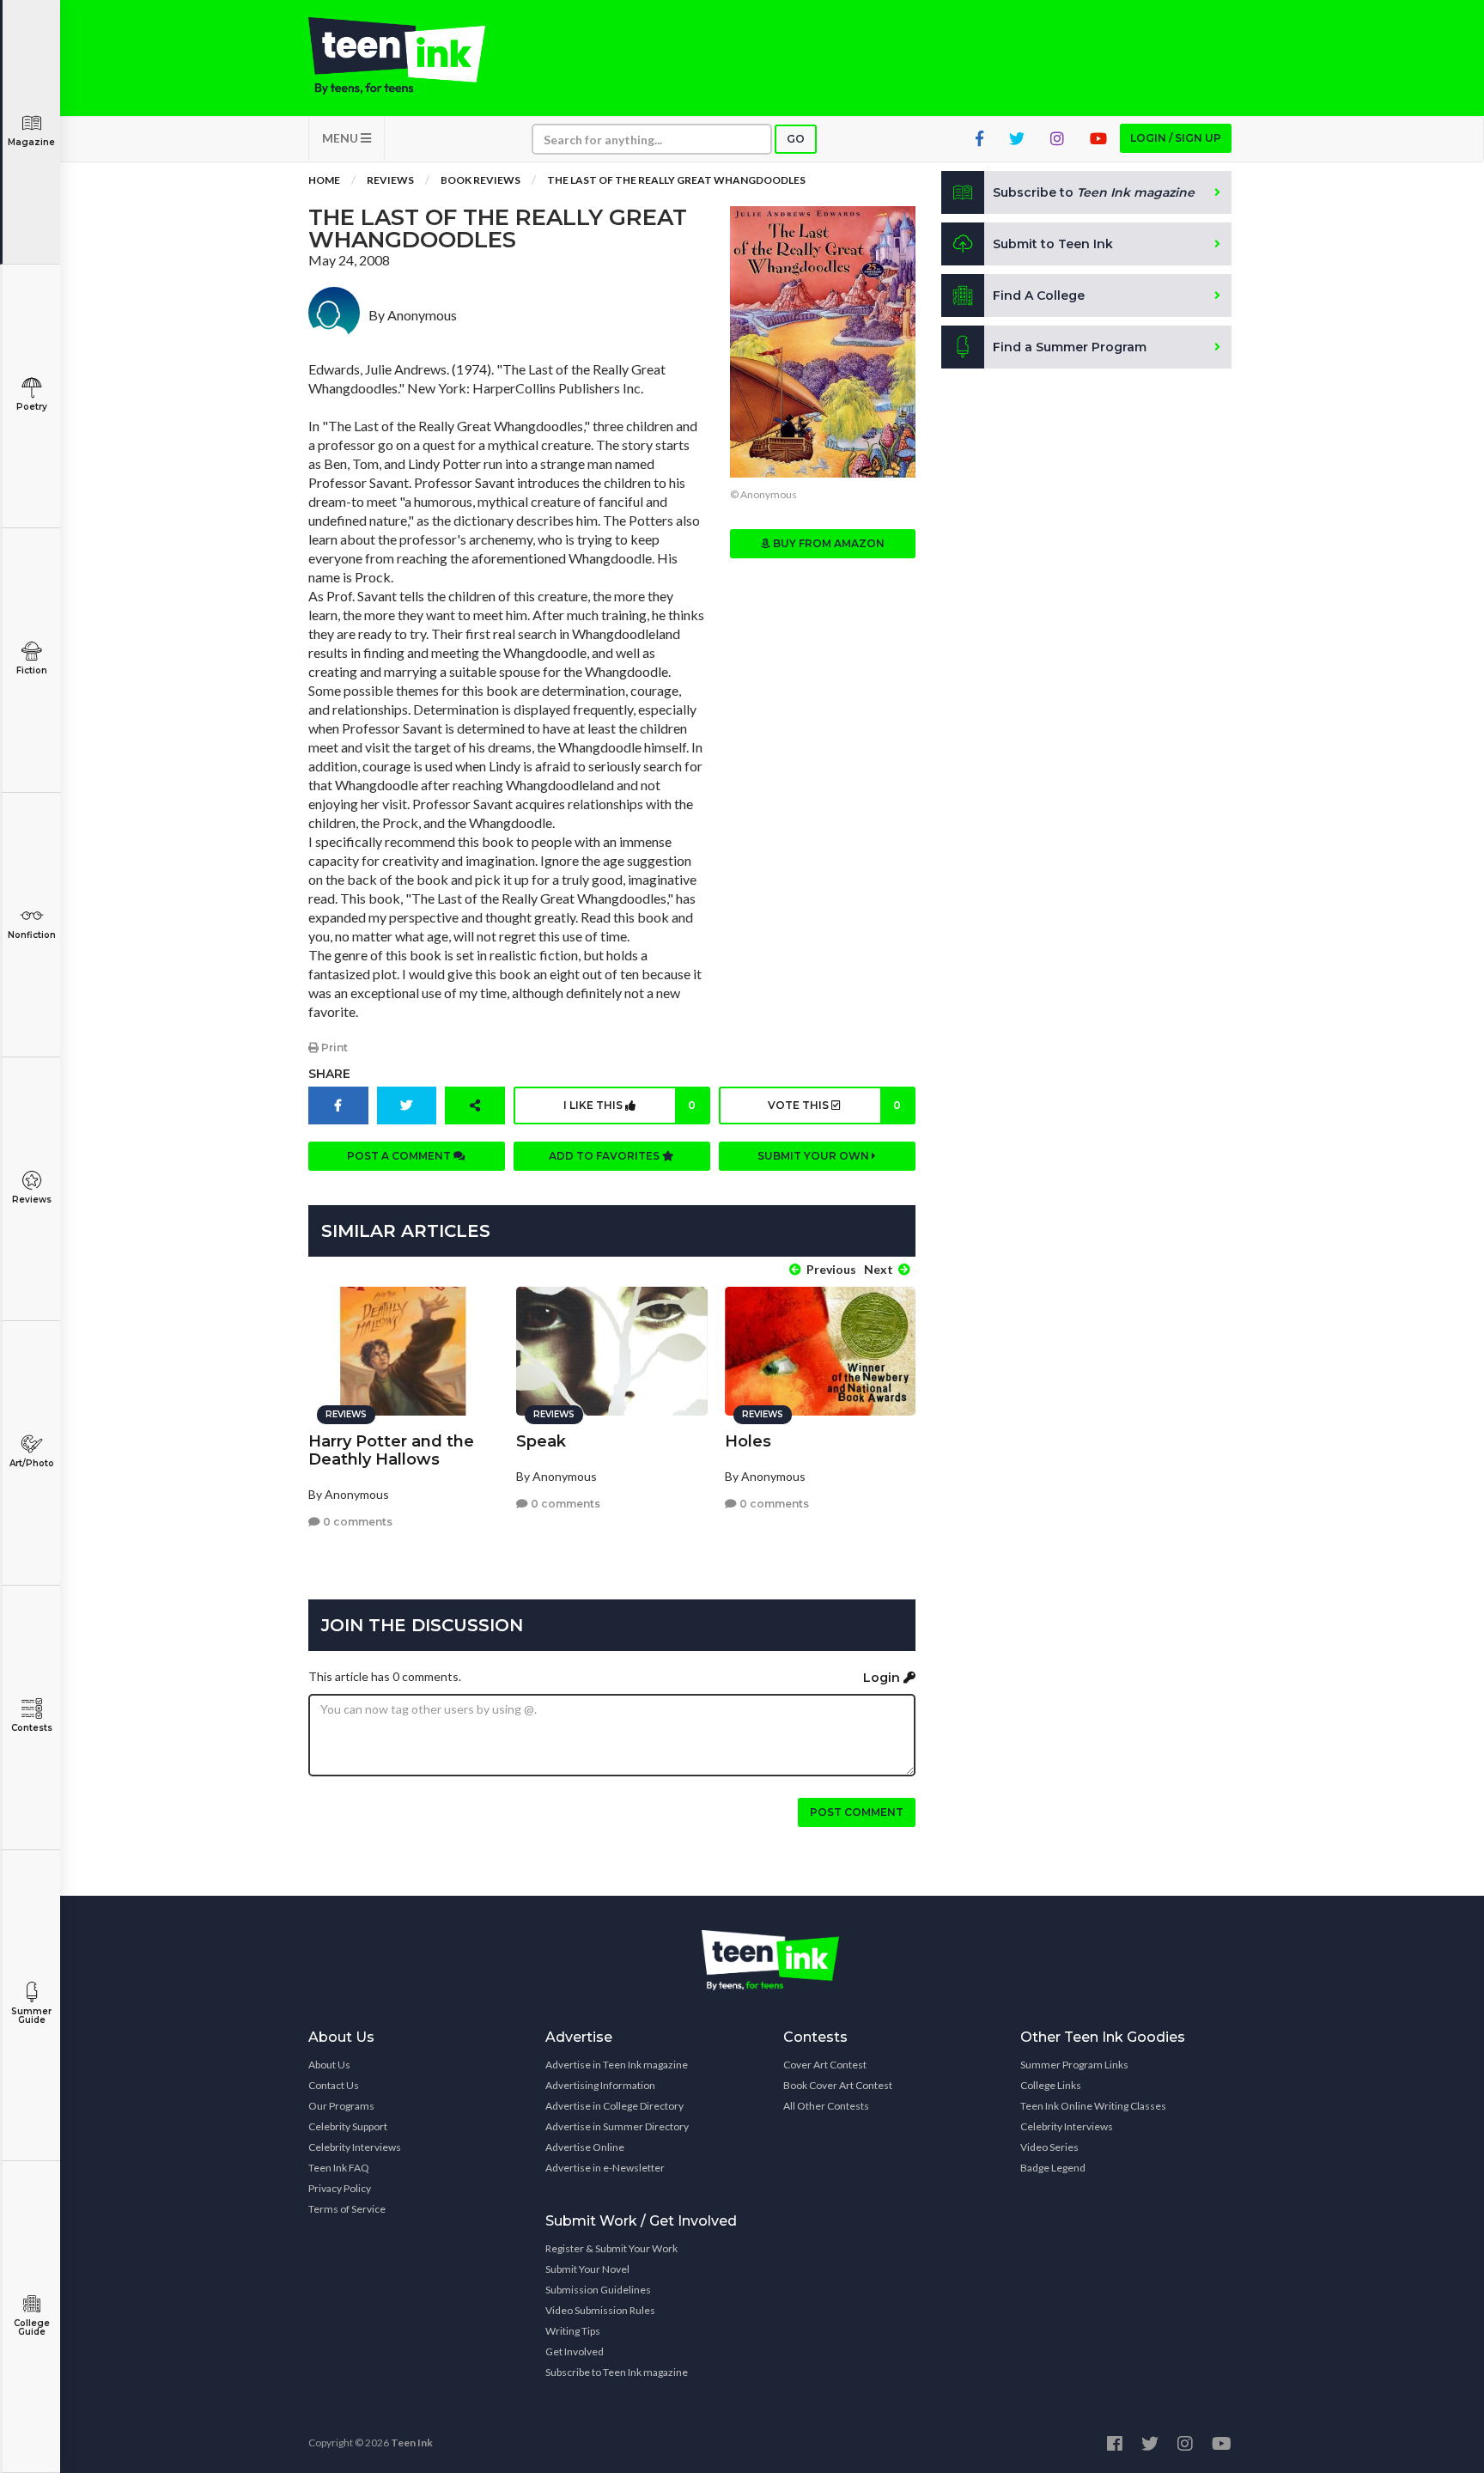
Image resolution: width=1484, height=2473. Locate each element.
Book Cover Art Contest (838, 2085)
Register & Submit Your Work (611, 2248)
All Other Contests (826, 2106)
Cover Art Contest (825, 2065)
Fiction (32, 670)
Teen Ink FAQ (339, 2168)
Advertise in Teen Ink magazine (617, 2065)
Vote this (834, 1105)
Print (333, 1048)
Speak (541, 1441)
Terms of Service (347, 2209)
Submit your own (815, 1156)
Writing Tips (573, 2331)
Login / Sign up (1176, 138)
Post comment (857, 1812)
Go (796, 139)
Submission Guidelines (598, 2290)
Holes (748, 1441)
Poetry (32, 407)
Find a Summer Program (1070, 347)
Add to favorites (605, 1156)
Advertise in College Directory (614, 2106)
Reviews (32, 1200)
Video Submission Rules (600, 2310)
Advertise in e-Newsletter (605, 2168)
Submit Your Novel (587, 2269)
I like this (629, 1105)
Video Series (1049, 2147)
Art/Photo (32, 1463)
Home (324, 180)
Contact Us (334, 2085)
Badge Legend (1053, 2168)
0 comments (356, 1522)
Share (329, 1074)
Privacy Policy (340, 2188)
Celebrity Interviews (355, 2147)
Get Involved (575, 2351)
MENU (341, 138)
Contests (32, 1728)
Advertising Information (600, 2085)
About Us (329, 2065)
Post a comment (400, 1156)
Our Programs (341, 2106)
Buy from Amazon (827, 543)
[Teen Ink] (414, 56)
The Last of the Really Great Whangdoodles (676, 180)
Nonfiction (32, 935)
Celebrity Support (348, 2126)
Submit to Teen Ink (1053, 244)
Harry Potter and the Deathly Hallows (391, 1450)
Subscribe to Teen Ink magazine (617, 2372)
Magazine (31, 142)
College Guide (32, 2327)
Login (883, 1678)
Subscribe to (1094, 192)
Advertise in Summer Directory (617, 2126)
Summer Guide (31, 2016)
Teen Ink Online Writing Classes (1093, 2106)
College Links (1051, 2085)
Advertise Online (585, 2147)
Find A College (1039, 295)
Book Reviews (480, 180)
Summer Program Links (1074, 2065)
